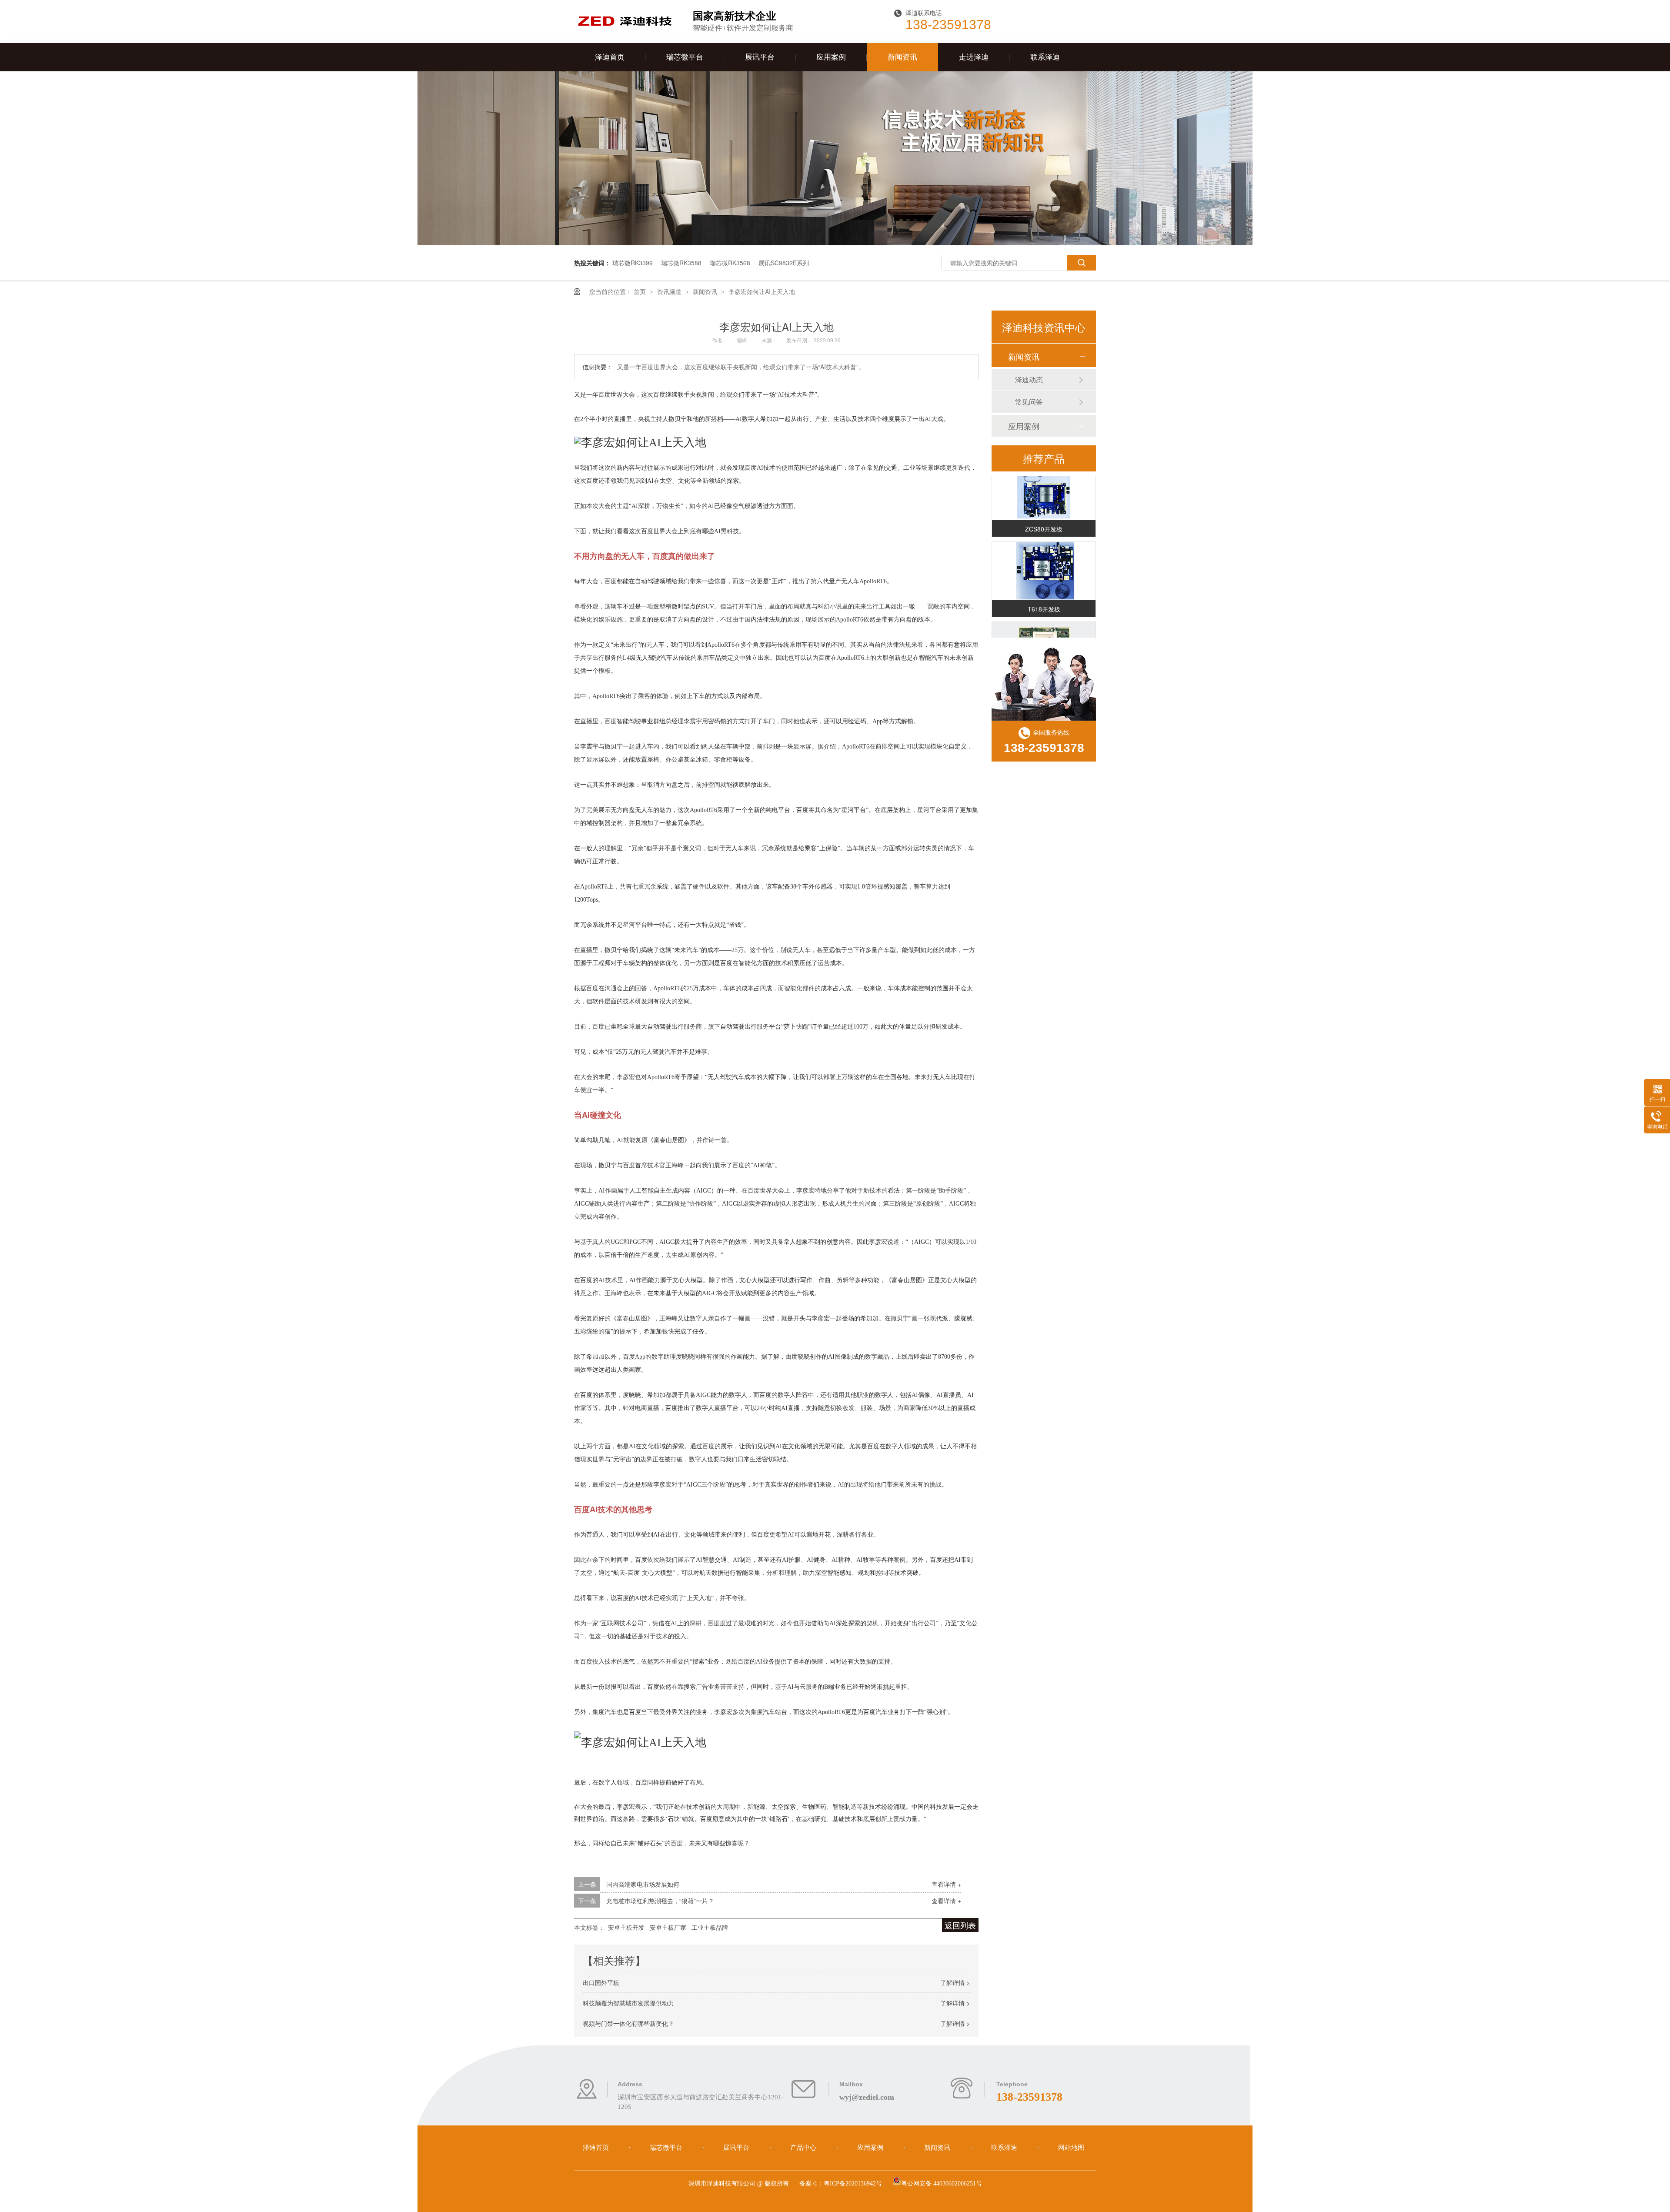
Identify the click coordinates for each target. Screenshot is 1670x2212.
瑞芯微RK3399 (633, 263)
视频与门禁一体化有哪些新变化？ (628, 2023)
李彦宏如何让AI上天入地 (762, 291)
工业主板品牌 (710, 1927)
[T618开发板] (1044, 553)
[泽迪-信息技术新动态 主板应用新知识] (835, 243)
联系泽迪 (1045, 57)
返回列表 (960, 1925)
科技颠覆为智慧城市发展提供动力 (628, 2003)
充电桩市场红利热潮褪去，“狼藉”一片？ (660, 1901)
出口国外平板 (601, 1982)
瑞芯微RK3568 (730, 263)
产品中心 (804, 2148)
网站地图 (1071, 2148)
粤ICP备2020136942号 (853, 2184)
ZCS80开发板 (1044, 511)
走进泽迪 (974, 57)
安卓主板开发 (626, 1927)
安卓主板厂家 (668, 1927)
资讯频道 (670, 291)
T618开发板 (1044, 591)
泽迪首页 (610, 57)
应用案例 (831, 57)
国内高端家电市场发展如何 (643, 1884)
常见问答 (1029, 402)
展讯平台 (760, 57)
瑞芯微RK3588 (681, 263)
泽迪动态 (1029, 379)
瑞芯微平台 (685, 57)
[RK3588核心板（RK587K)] (1044, 633)
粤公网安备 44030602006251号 (942, 2184)
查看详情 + (946, 1884)
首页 (641, 291)
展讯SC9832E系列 (784, 263)
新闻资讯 (902, 57)
